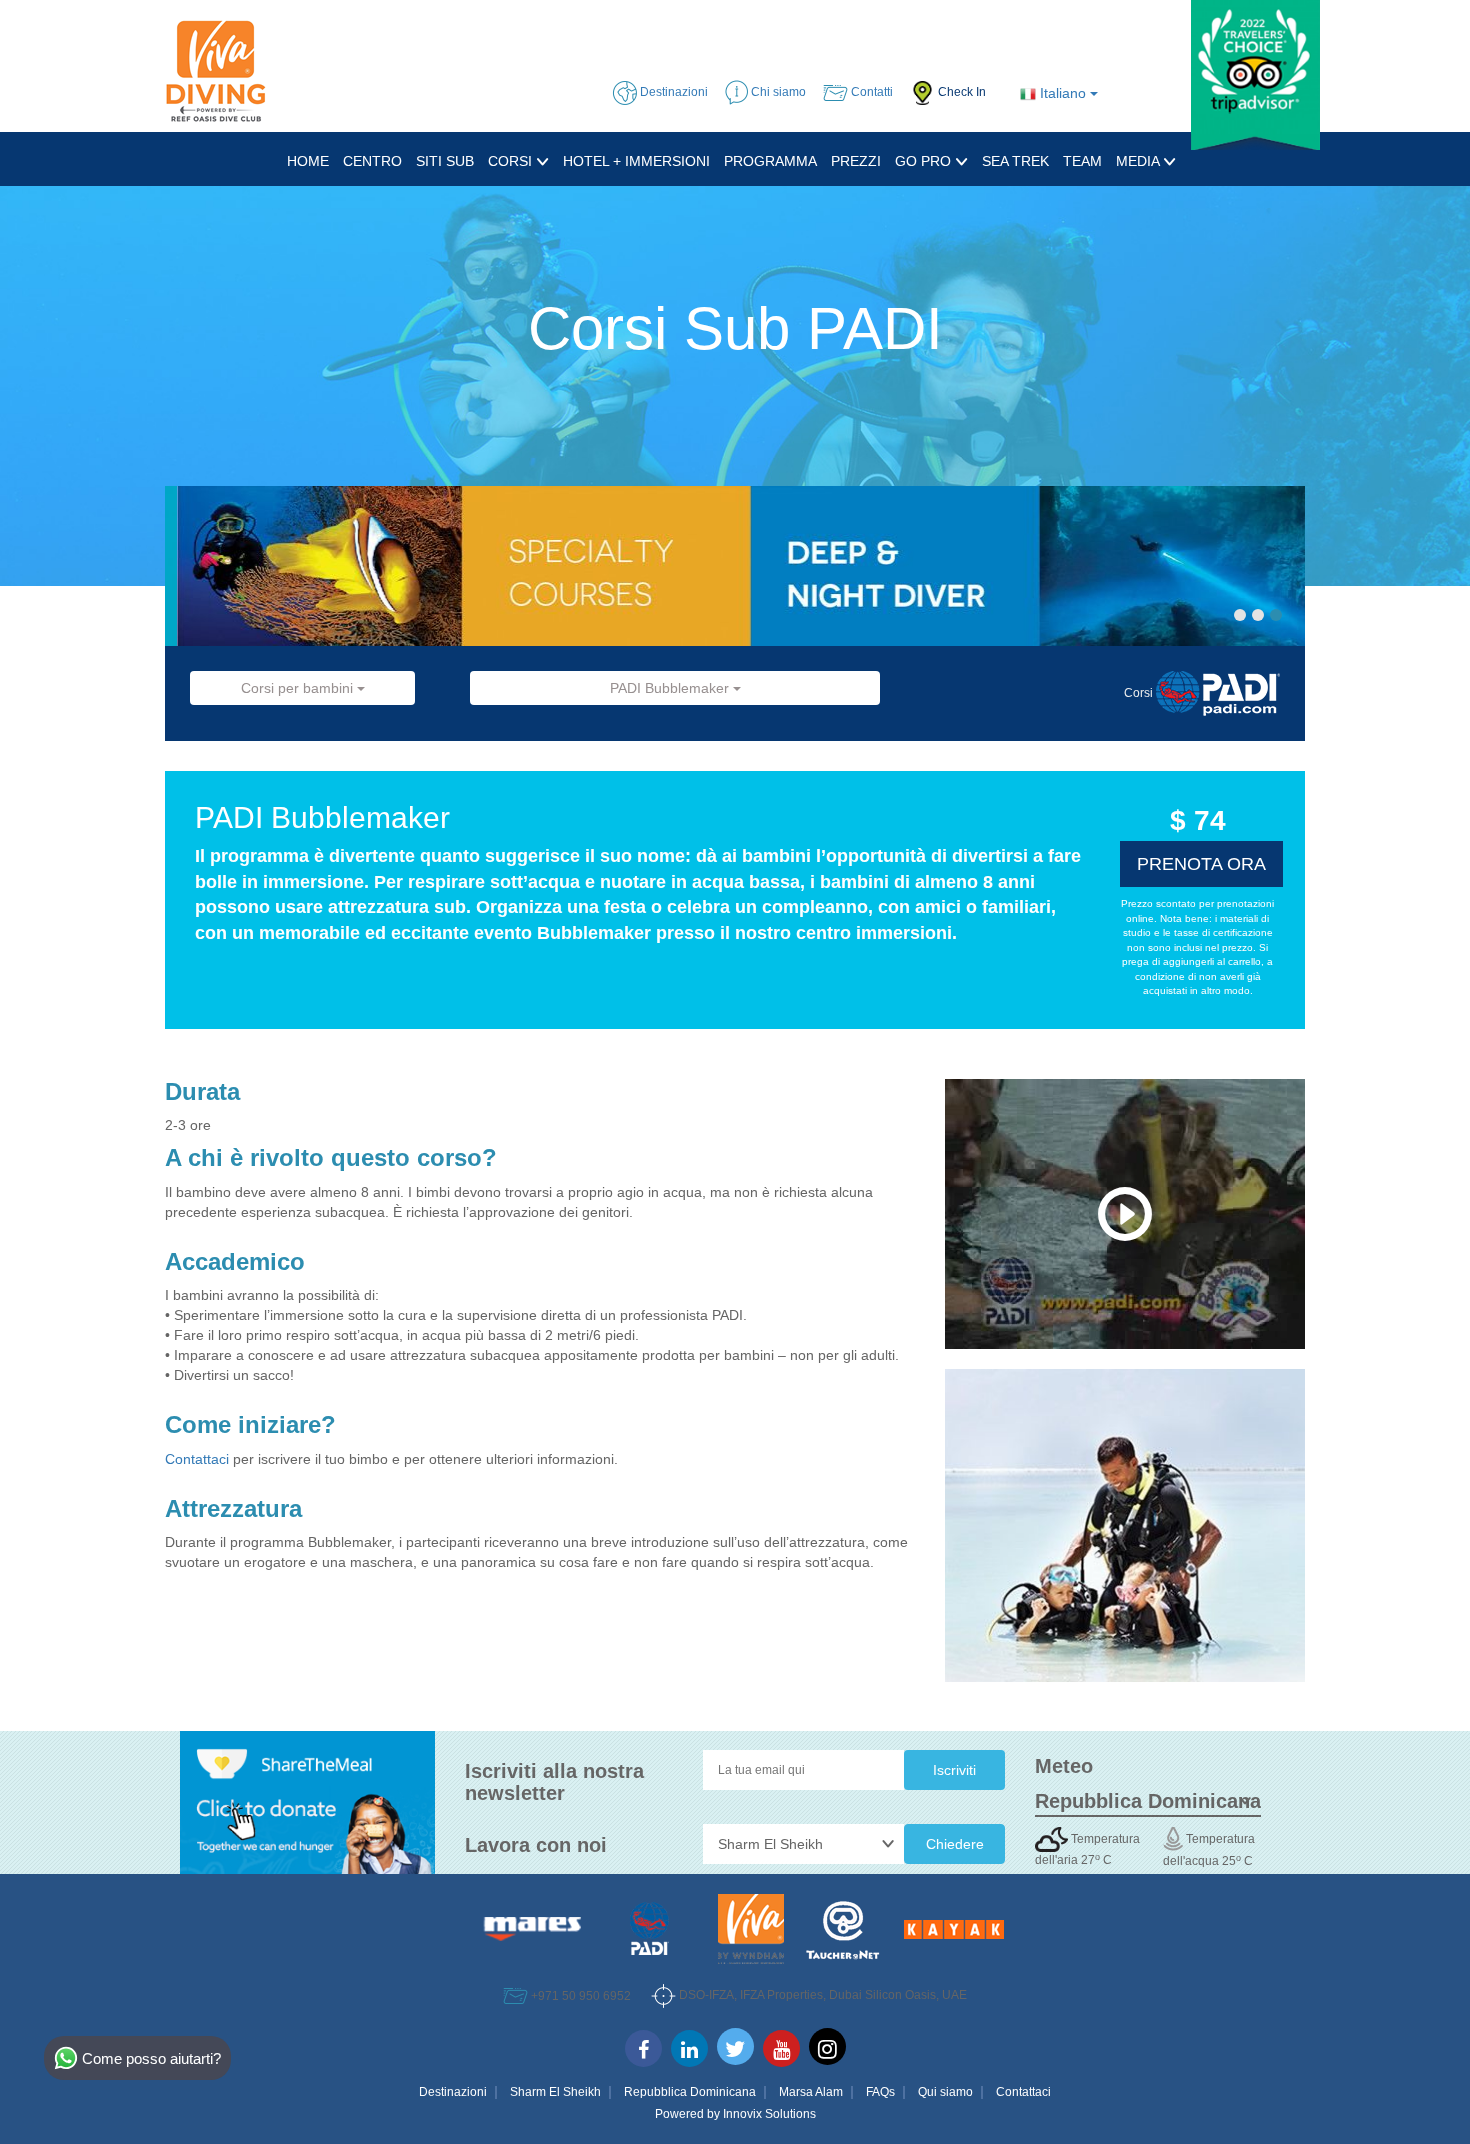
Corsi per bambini (299, 688)
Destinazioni (453, 2092)
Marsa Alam (811, 2092)
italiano (1063, 93)
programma (770, 161)
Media (1139, 161)
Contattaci (199, 1459)
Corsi (512, 161)
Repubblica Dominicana (690, 2092)
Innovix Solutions (769, 2114)
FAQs (880, 2092)
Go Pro (925, 161)
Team (1082, 161)
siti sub (445, 161)
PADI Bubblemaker (671, 688)
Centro (372, 161)
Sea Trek (1015, 161)
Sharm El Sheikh (555, 2092)
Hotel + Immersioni (636, 161)
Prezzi (856, 161)
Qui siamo (945, 2092)
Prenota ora (1201, 864)
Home (308, 161)
